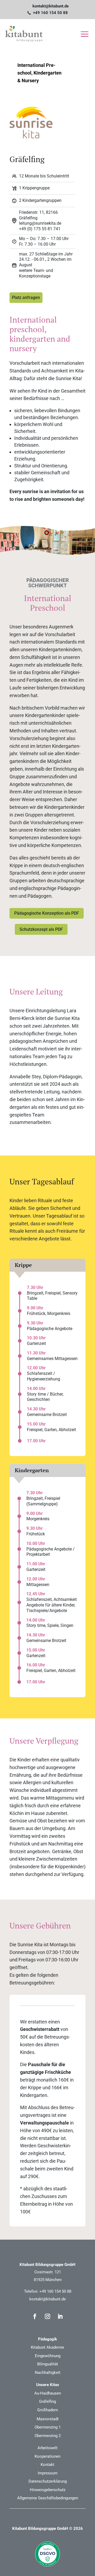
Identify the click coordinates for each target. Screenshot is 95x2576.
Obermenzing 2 (48, 2436)
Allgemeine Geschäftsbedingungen (48, 2498)
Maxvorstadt (48, 2419)
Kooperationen (47, 2456)
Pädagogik (47, 2339)
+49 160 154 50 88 (55, 2291)
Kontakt (47, 2465)
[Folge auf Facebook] (35, 2316)
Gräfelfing (47, 2401)
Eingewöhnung (48, 2356)
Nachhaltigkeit (48, 2373)
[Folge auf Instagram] (47, 2316)
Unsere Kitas (48, 2385)
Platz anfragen (26, 297)
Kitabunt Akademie (47, 2347)
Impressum (48, 2473)
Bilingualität (48, 2364)
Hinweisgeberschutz (48, 2490)
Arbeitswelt (47, 2448)
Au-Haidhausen (48, 2393)
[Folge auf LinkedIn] (60, 2316)
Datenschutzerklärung (48, 2481)
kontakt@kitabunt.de (47, 2299)
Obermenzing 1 (48, 2427)
